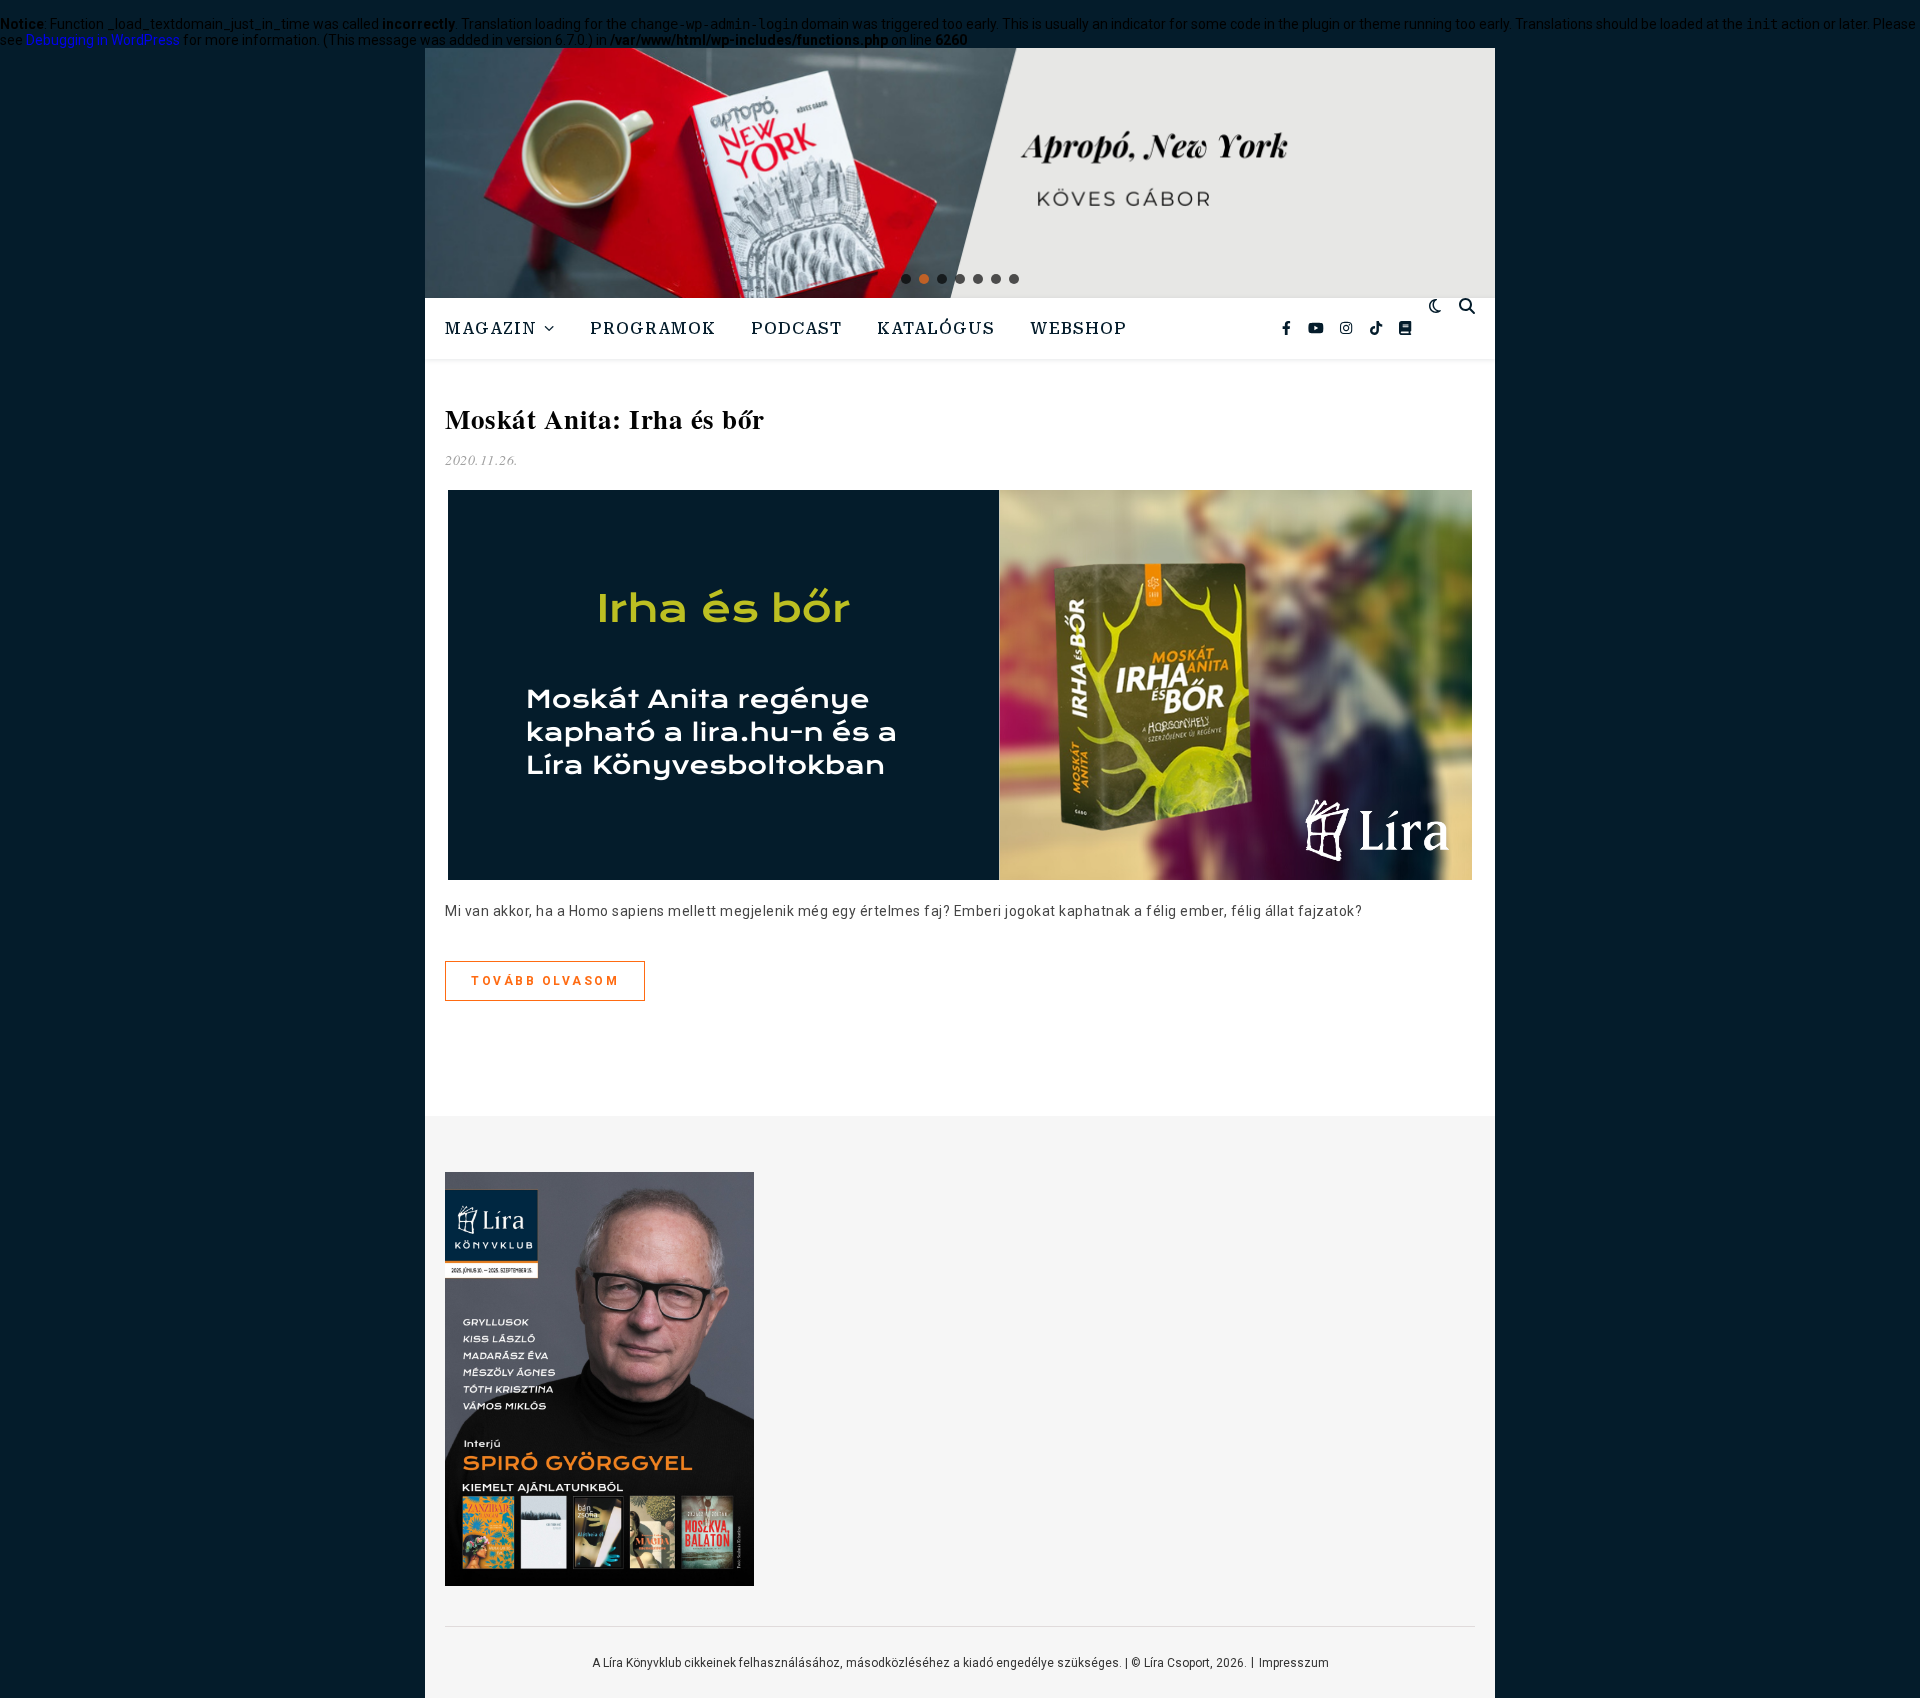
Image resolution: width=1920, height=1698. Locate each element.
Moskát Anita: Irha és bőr (605, 418)
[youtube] (1317, 328)
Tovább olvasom (545, 981)
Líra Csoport (1177, 1663)
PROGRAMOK (653, 328)
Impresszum (1294, 1663)
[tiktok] (1377, 328)
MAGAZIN (491, 328)
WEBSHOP (1078, 328)
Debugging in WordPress (103, 40)
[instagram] (1347, 328)
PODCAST (796, 328)
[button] (960, 173)
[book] (1405, 328)
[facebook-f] (1288, 328)
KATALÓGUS (936, 328)
